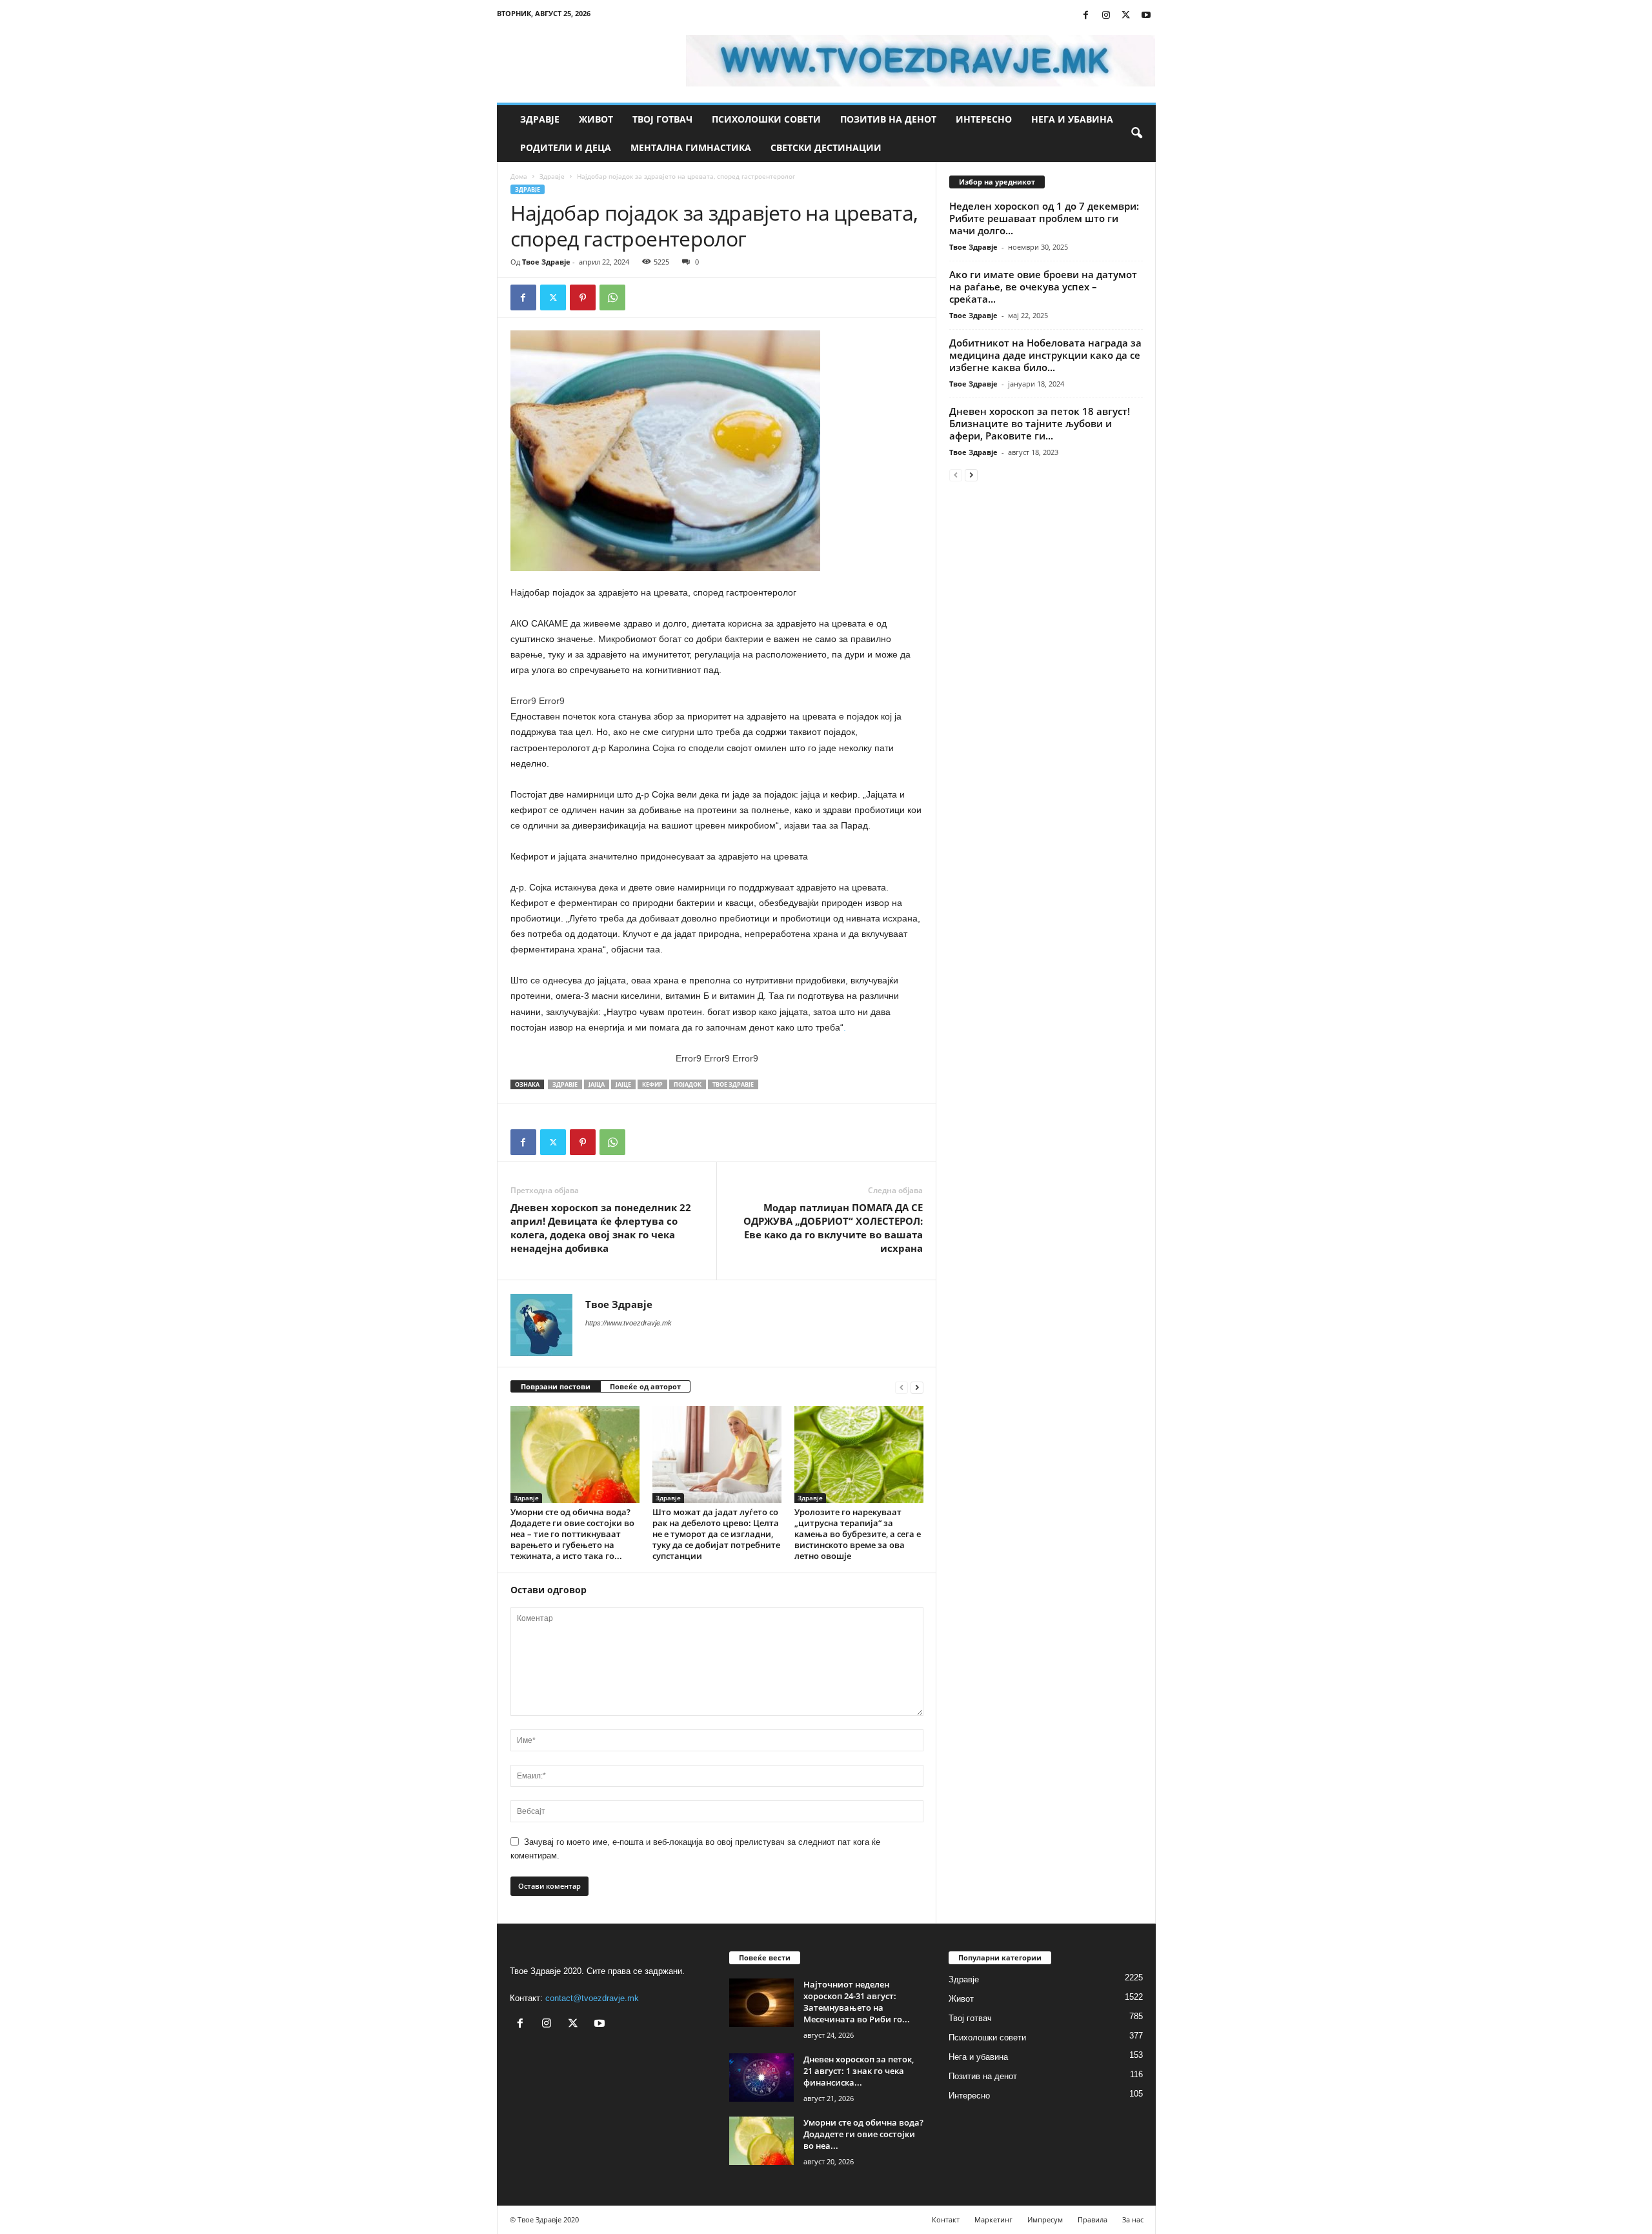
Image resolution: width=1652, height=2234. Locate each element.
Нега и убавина (1072, 119)
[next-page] (917, 1387)
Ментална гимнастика (691, 147)
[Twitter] (1126, 16)
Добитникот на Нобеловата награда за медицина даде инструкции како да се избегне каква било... (1045, 355)
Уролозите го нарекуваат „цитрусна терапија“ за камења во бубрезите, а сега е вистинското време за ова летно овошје (858, 1534)
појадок (688, 1084)
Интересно (984, 119)
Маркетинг (993, 2219)
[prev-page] (902, 1387)
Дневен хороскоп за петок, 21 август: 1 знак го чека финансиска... (859, 2071)
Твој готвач (662, 119)
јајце (623, 1084)
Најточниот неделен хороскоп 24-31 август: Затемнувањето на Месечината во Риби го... (857, 2002)
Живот (596, 119)
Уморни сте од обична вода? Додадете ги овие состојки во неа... (863, 2134)
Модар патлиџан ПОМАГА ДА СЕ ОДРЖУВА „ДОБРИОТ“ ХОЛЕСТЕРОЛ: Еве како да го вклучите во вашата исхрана (833, 1228)
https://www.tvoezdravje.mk (629, 1323)
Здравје (540, 119)
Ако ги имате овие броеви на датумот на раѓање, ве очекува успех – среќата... (1043, 287)
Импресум (1045, 2219)
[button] (1136, 134)
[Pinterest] (583, 297)
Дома (519, 176)
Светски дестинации (826, 147)
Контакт (946, 2219)
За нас (1133, 2219)
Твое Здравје (546, 262)
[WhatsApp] (612, 297)
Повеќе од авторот (645, 1386)
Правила (1093, 2219)
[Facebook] (1086, 16)
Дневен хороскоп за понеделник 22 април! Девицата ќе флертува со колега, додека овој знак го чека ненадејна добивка (601, 1228)
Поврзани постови (556, 1386)
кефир (652, 1084)
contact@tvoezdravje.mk (592, 1998)
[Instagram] (1106, 16)
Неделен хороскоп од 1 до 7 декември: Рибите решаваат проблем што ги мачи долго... (1044, 218)
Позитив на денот (888, 119)
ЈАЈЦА (597, 1084)
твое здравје (733, 1084)
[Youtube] (1146, 16)
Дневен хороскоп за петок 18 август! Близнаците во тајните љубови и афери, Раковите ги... (1040, 423)
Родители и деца (566, 147)
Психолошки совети (766, 119)
